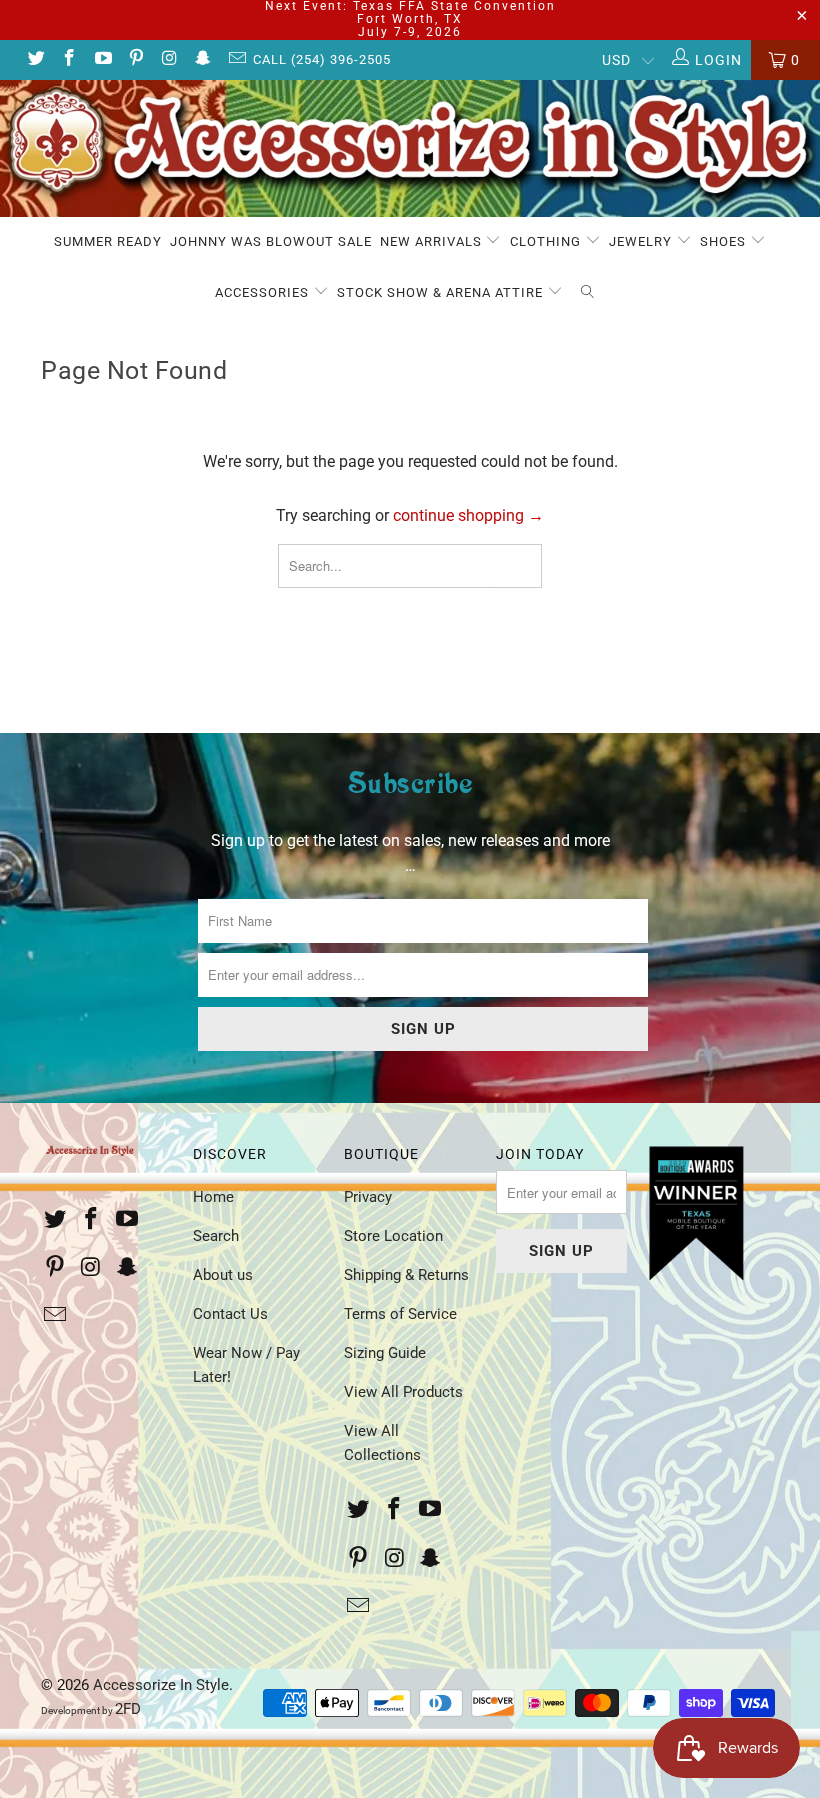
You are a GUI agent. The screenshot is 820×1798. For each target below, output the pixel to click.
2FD (128, 1709)
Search (216, 1236)
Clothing (547, 241)
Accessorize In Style (161, 1685)
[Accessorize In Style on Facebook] (69, 60)
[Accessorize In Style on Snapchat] (203, 60)
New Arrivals (433, 241)
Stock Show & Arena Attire (442, 292)
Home (213, 1197)
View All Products (403, 1392)
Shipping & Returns (406, 1275)
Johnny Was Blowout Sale (271, 241)
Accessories (264, 292)
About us (223, 1275)
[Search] (588, 293)
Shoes (725, 241)
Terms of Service (400, 1314)
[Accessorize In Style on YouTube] (102, 60)
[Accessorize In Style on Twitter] (35, 60)
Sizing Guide (385, 1353)
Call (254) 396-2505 (322, 59)
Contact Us (230, 1314)
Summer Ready (108, 241)
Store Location (393, 1236)
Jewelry (642, 241)
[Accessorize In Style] (410, 148)
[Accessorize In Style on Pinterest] (136, 60)
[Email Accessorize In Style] (236, 60)
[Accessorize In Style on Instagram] (169, 60)
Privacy (368, 1197)
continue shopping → (468, 515)
